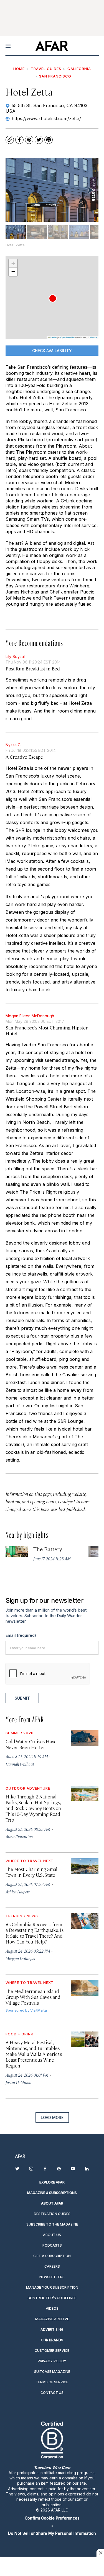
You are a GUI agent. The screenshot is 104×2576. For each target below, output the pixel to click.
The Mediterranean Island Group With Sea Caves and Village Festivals (33, 1997)
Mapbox (93, 337)
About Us (52, 2235)
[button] (53, 298)
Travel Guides (46, 69)
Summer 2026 (20, 1733)
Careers (52, 2266)
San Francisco (55, 76)
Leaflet (53, 337)
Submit (22, 1698)
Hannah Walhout (20, 1764)
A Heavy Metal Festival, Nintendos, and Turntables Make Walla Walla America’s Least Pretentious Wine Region (34, 2054)
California (79, 69)
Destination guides (52, 2214)
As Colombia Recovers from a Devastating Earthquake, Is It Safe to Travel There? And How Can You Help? (35, 1933)
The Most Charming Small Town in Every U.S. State (32, 1872)
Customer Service (52, 2351)
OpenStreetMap (68, 337)
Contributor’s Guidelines (52, 2298)
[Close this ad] (100, 2553)
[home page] (52, 46)
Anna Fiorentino (19, 1837)
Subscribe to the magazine (52, 2224)
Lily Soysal (15, 656)
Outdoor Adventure (28, 1788)
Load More (52, 2117)
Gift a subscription (52, 2256)
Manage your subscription (52, 2287)
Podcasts (52, 2245)
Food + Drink (20, 2034)
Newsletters (52, 2277)
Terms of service (52, 2382)
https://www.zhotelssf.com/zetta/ (46, 118)
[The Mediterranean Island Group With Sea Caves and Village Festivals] (85, 1988)
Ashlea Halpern (18, 1892)
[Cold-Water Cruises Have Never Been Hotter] (85, 1738)
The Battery (48, 1549)
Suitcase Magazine (52, 2372)
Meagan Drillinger (21, 1958)
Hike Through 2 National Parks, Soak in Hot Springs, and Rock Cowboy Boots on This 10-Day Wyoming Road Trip (33, 1808)
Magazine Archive (52, 2319)
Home (19, 69)
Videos (52, 2308)
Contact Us (52, 2393)
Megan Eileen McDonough (30, 1016)
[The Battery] (17, 1551)
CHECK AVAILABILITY (52, 351)
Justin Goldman (18, 2082)
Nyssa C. (13, 745)
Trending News (22, 1916)
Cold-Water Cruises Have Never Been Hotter (31, 1744)
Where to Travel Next (30, 1861)
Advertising (52, 2330)
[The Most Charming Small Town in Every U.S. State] (85, 1866)
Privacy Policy (52, 2361)
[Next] (90, 190)
